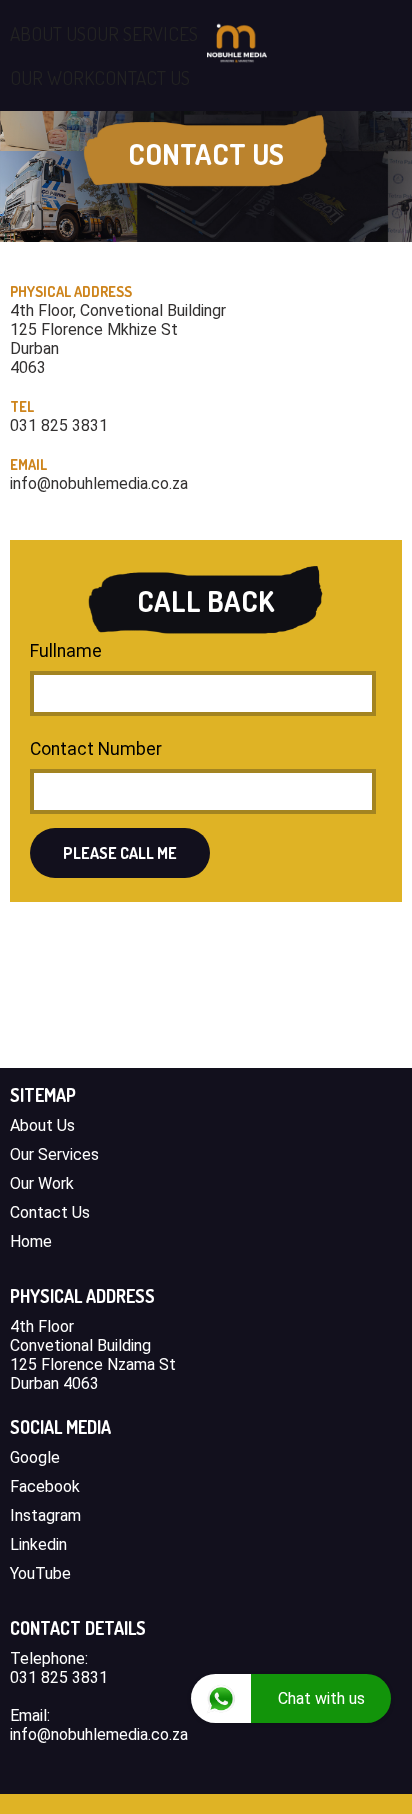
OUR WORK (52, 77)
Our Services (54, 1154)
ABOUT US (48, 33)
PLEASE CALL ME (120, 853)
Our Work (42, 1183)
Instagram (45, 1515)
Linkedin (38, 1544)
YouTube (40, 1573)
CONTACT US (142, 77)
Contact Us (50, 1212)
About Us (42, 1125)
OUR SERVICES (142, 33)
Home (31, 1241)
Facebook (45, 1486)
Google (35, 1457)
